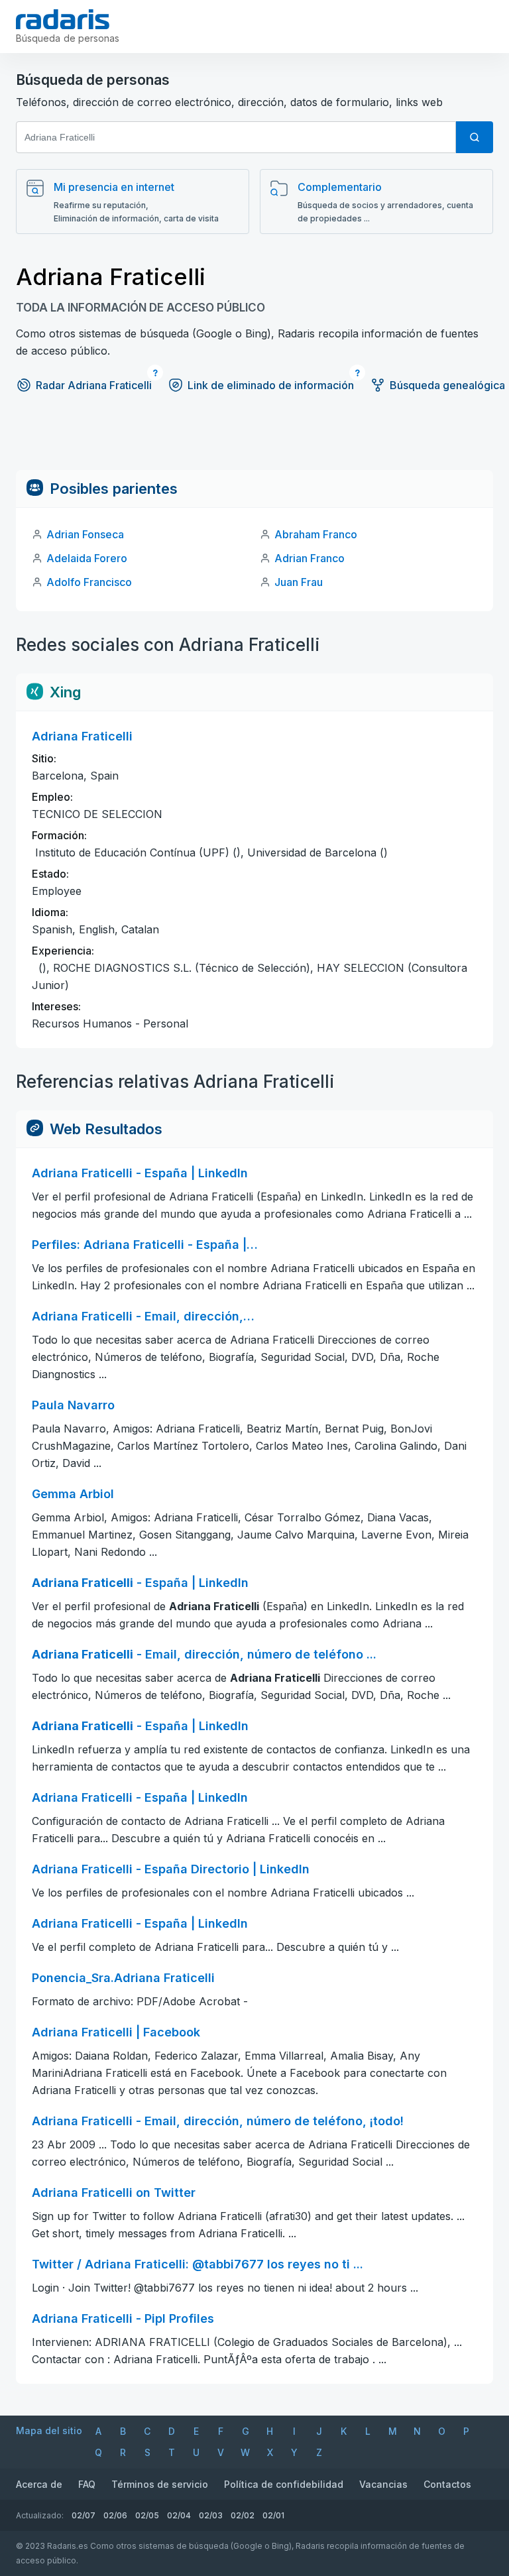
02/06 (115, 2515)
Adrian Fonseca (85, 534)
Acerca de (39, 2484)
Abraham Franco (316, 534)
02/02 (243, 2515)
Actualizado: (40, 2515)
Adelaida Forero (87, 558)
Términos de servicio (160, 2484)
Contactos (447, 2484)
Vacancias (383, 2484)
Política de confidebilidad (284, 2484)
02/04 (179, 2515)
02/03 (211, 2515)
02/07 (84, 2515)
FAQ (87, 2484)
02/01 (273, 2515)
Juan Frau (299, 582)
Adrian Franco (310, 558)
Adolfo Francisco (89, 582)
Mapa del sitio (49, 2430)
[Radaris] (63, 19)
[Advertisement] (254, 440)
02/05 (147, 2515)
